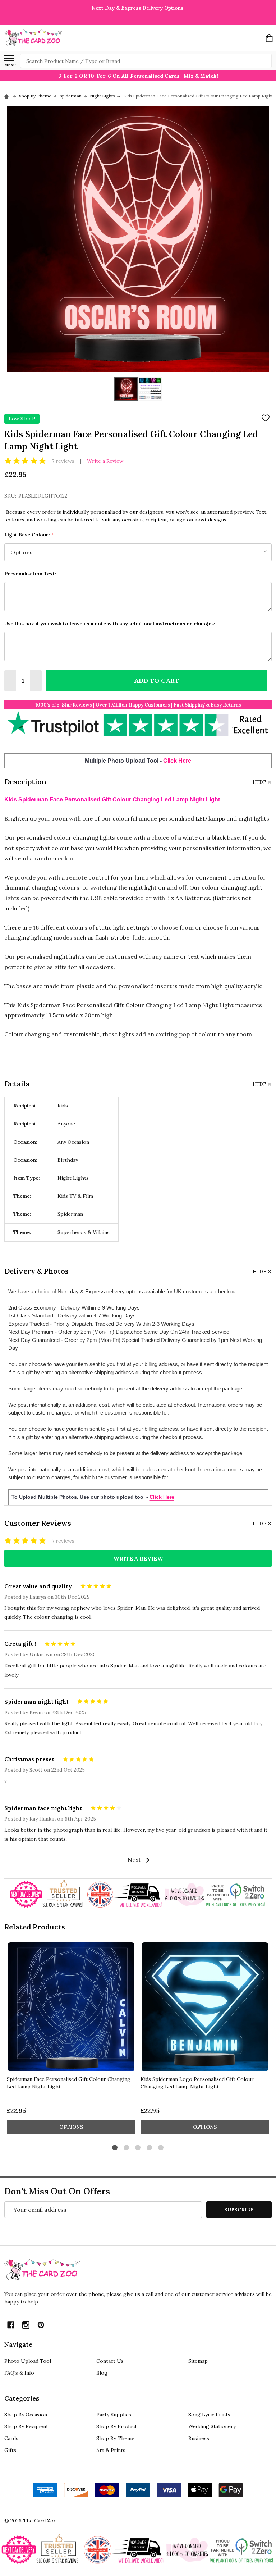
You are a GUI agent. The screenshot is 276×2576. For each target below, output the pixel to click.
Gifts (10, 2450)
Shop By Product (117, 2426)
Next (135, 1860)
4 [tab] (150, 2148)
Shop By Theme (115, 2438)
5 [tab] (161, 2148)
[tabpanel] (71, 2040)
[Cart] (269, 38)
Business (199, 2438)
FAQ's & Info (19, 2373)
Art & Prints (111, 2450)
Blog (102, 2373)
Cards (11, 2438)
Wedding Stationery (212, 2426)
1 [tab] (115, 2148)
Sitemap (198, 2361)
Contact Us (110, 2361)
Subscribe (239, 2210)
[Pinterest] (41, 2325)
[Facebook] (11, 2325)
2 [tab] (127, 2148)
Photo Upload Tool (28, 2361)
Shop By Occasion (26, 2415)
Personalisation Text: (30, 574)
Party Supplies (114, 2415)
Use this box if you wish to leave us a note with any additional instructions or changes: (110, 624)
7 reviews (63, 461)
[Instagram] (26, 2325)
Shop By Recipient (26, 2426)
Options (71, 2127)
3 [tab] (138, 2148)
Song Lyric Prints (209, 2415)
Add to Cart (157, 680)
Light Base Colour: (29, 535)
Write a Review (105, 461)
